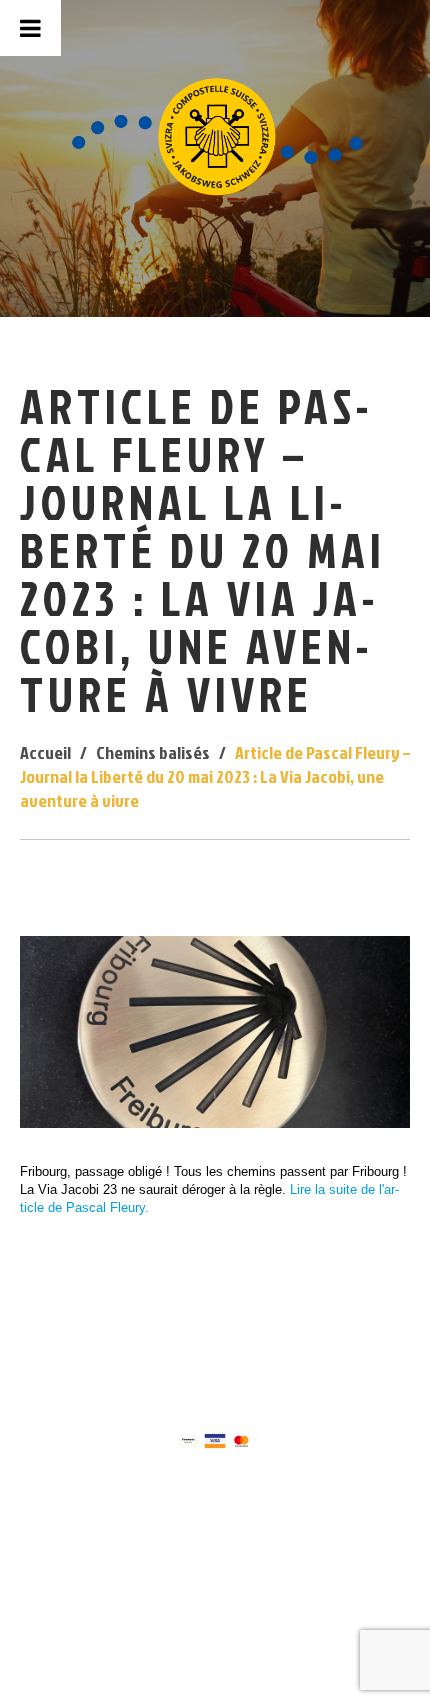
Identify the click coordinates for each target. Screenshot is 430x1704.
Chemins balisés (153, 752)
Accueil (45, 752)
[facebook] (193, 1336)
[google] (233, 1336)
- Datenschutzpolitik (246, 1362)
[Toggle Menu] (30, 28)
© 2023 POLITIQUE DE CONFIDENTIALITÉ (212, 1353)
